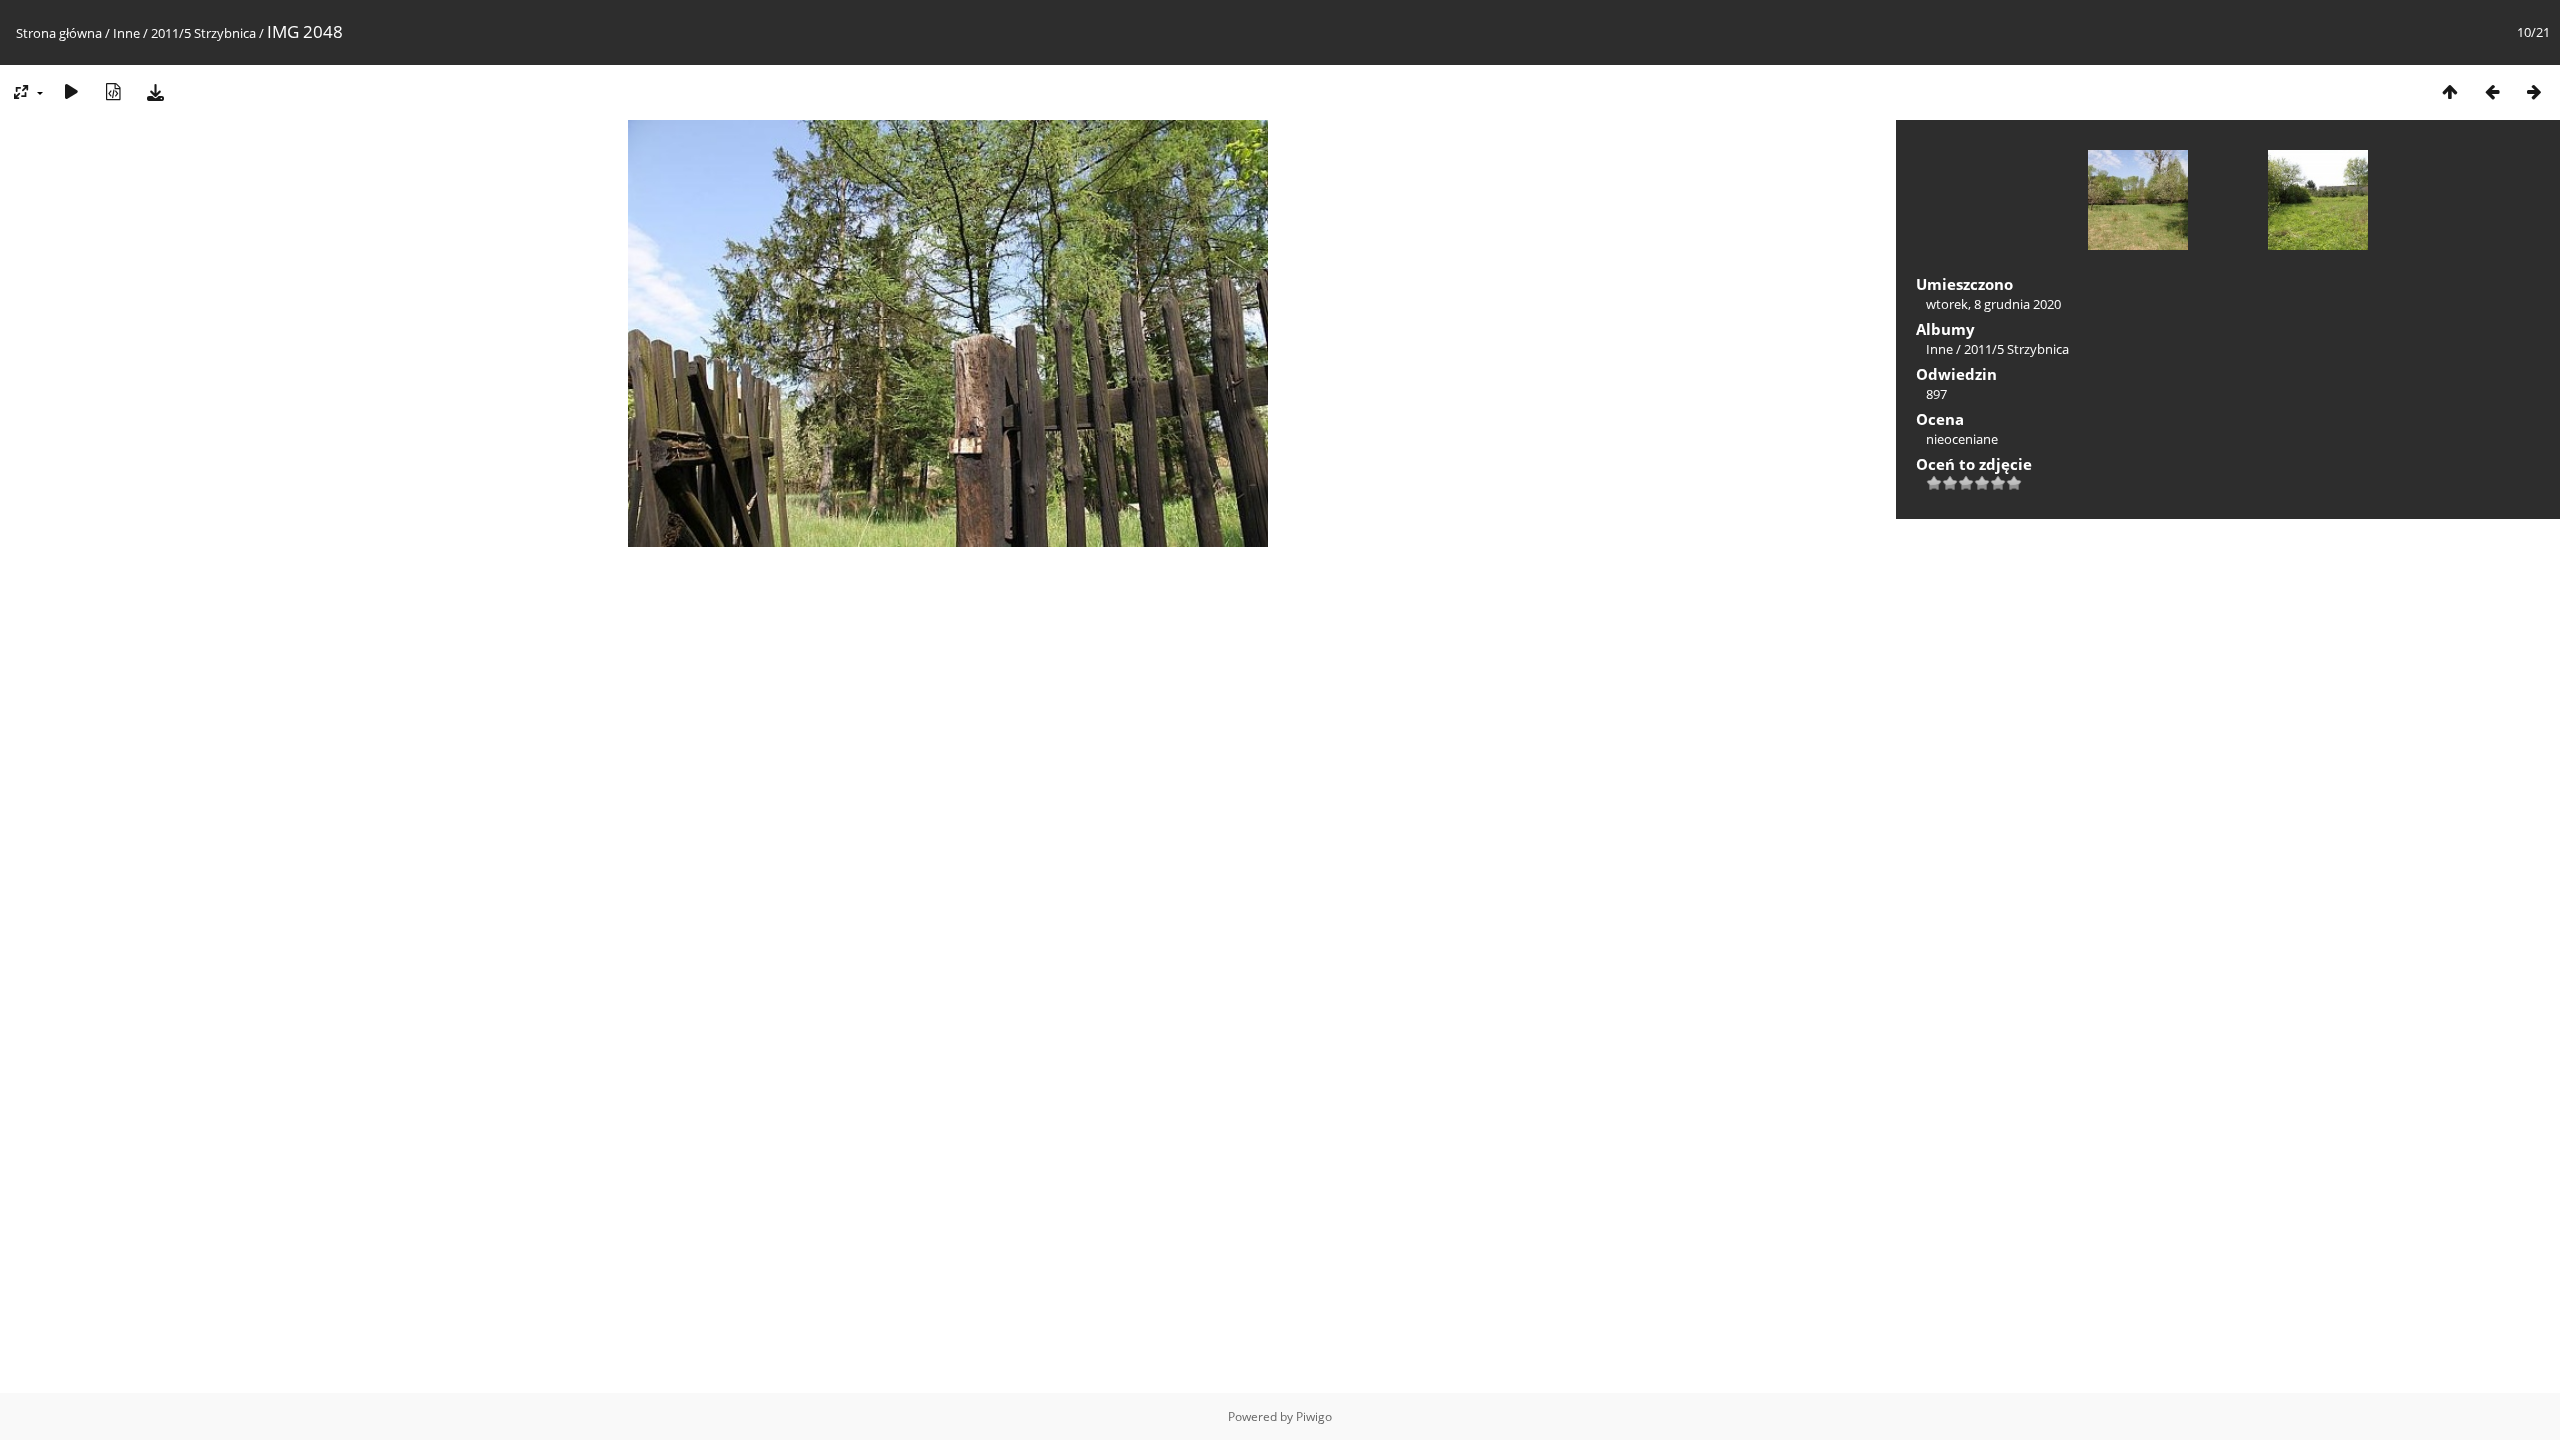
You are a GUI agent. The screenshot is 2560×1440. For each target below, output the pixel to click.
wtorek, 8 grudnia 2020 (1993, 304)
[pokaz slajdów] (71, 91)
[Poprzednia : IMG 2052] (2492, 91)
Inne (126, 33)
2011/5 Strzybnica (203, 33)
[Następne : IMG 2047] (2534, 91)
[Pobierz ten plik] (155, 91)
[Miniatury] (2450, 91)
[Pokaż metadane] (113, 91)
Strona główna (59, 33)
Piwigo (1314, 1416)
